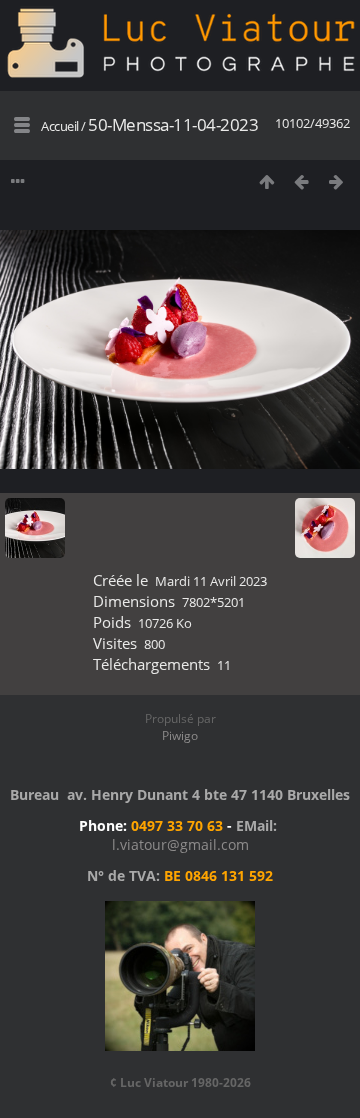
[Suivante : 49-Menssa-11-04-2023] (336, 181)
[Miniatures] (266, 181)
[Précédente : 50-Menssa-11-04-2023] (301, 181)
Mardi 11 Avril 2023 (211, 581)
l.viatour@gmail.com (180, 844)
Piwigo (180, 735)
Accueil (60, 126)
